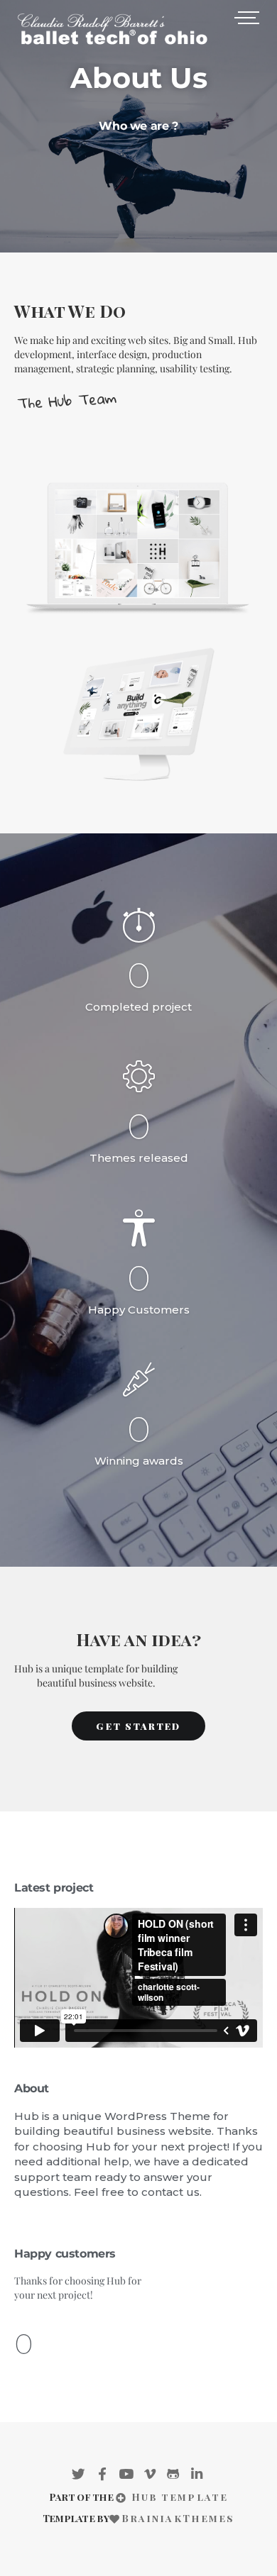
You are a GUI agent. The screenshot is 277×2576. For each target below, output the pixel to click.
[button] (138, 1726)
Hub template (178, 2497)
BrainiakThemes (178, 2518)
